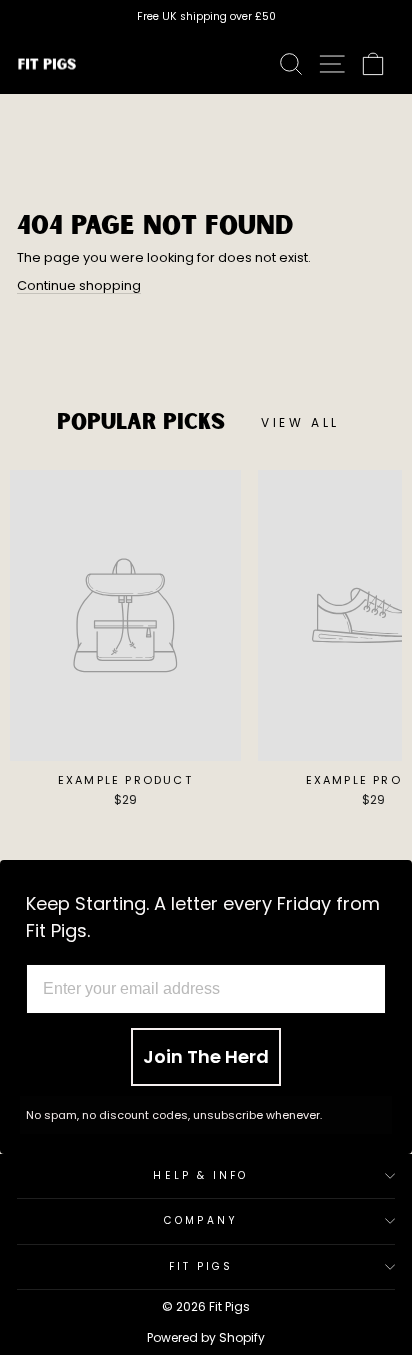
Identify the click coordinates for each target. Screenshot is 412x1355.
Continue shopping (79, 285)
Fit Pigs (201, 1266)
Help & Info (200, 1175)
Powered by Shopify (206, 1337)
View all (300, 422)
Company (201, 1220)
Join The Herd (206, 1056)
